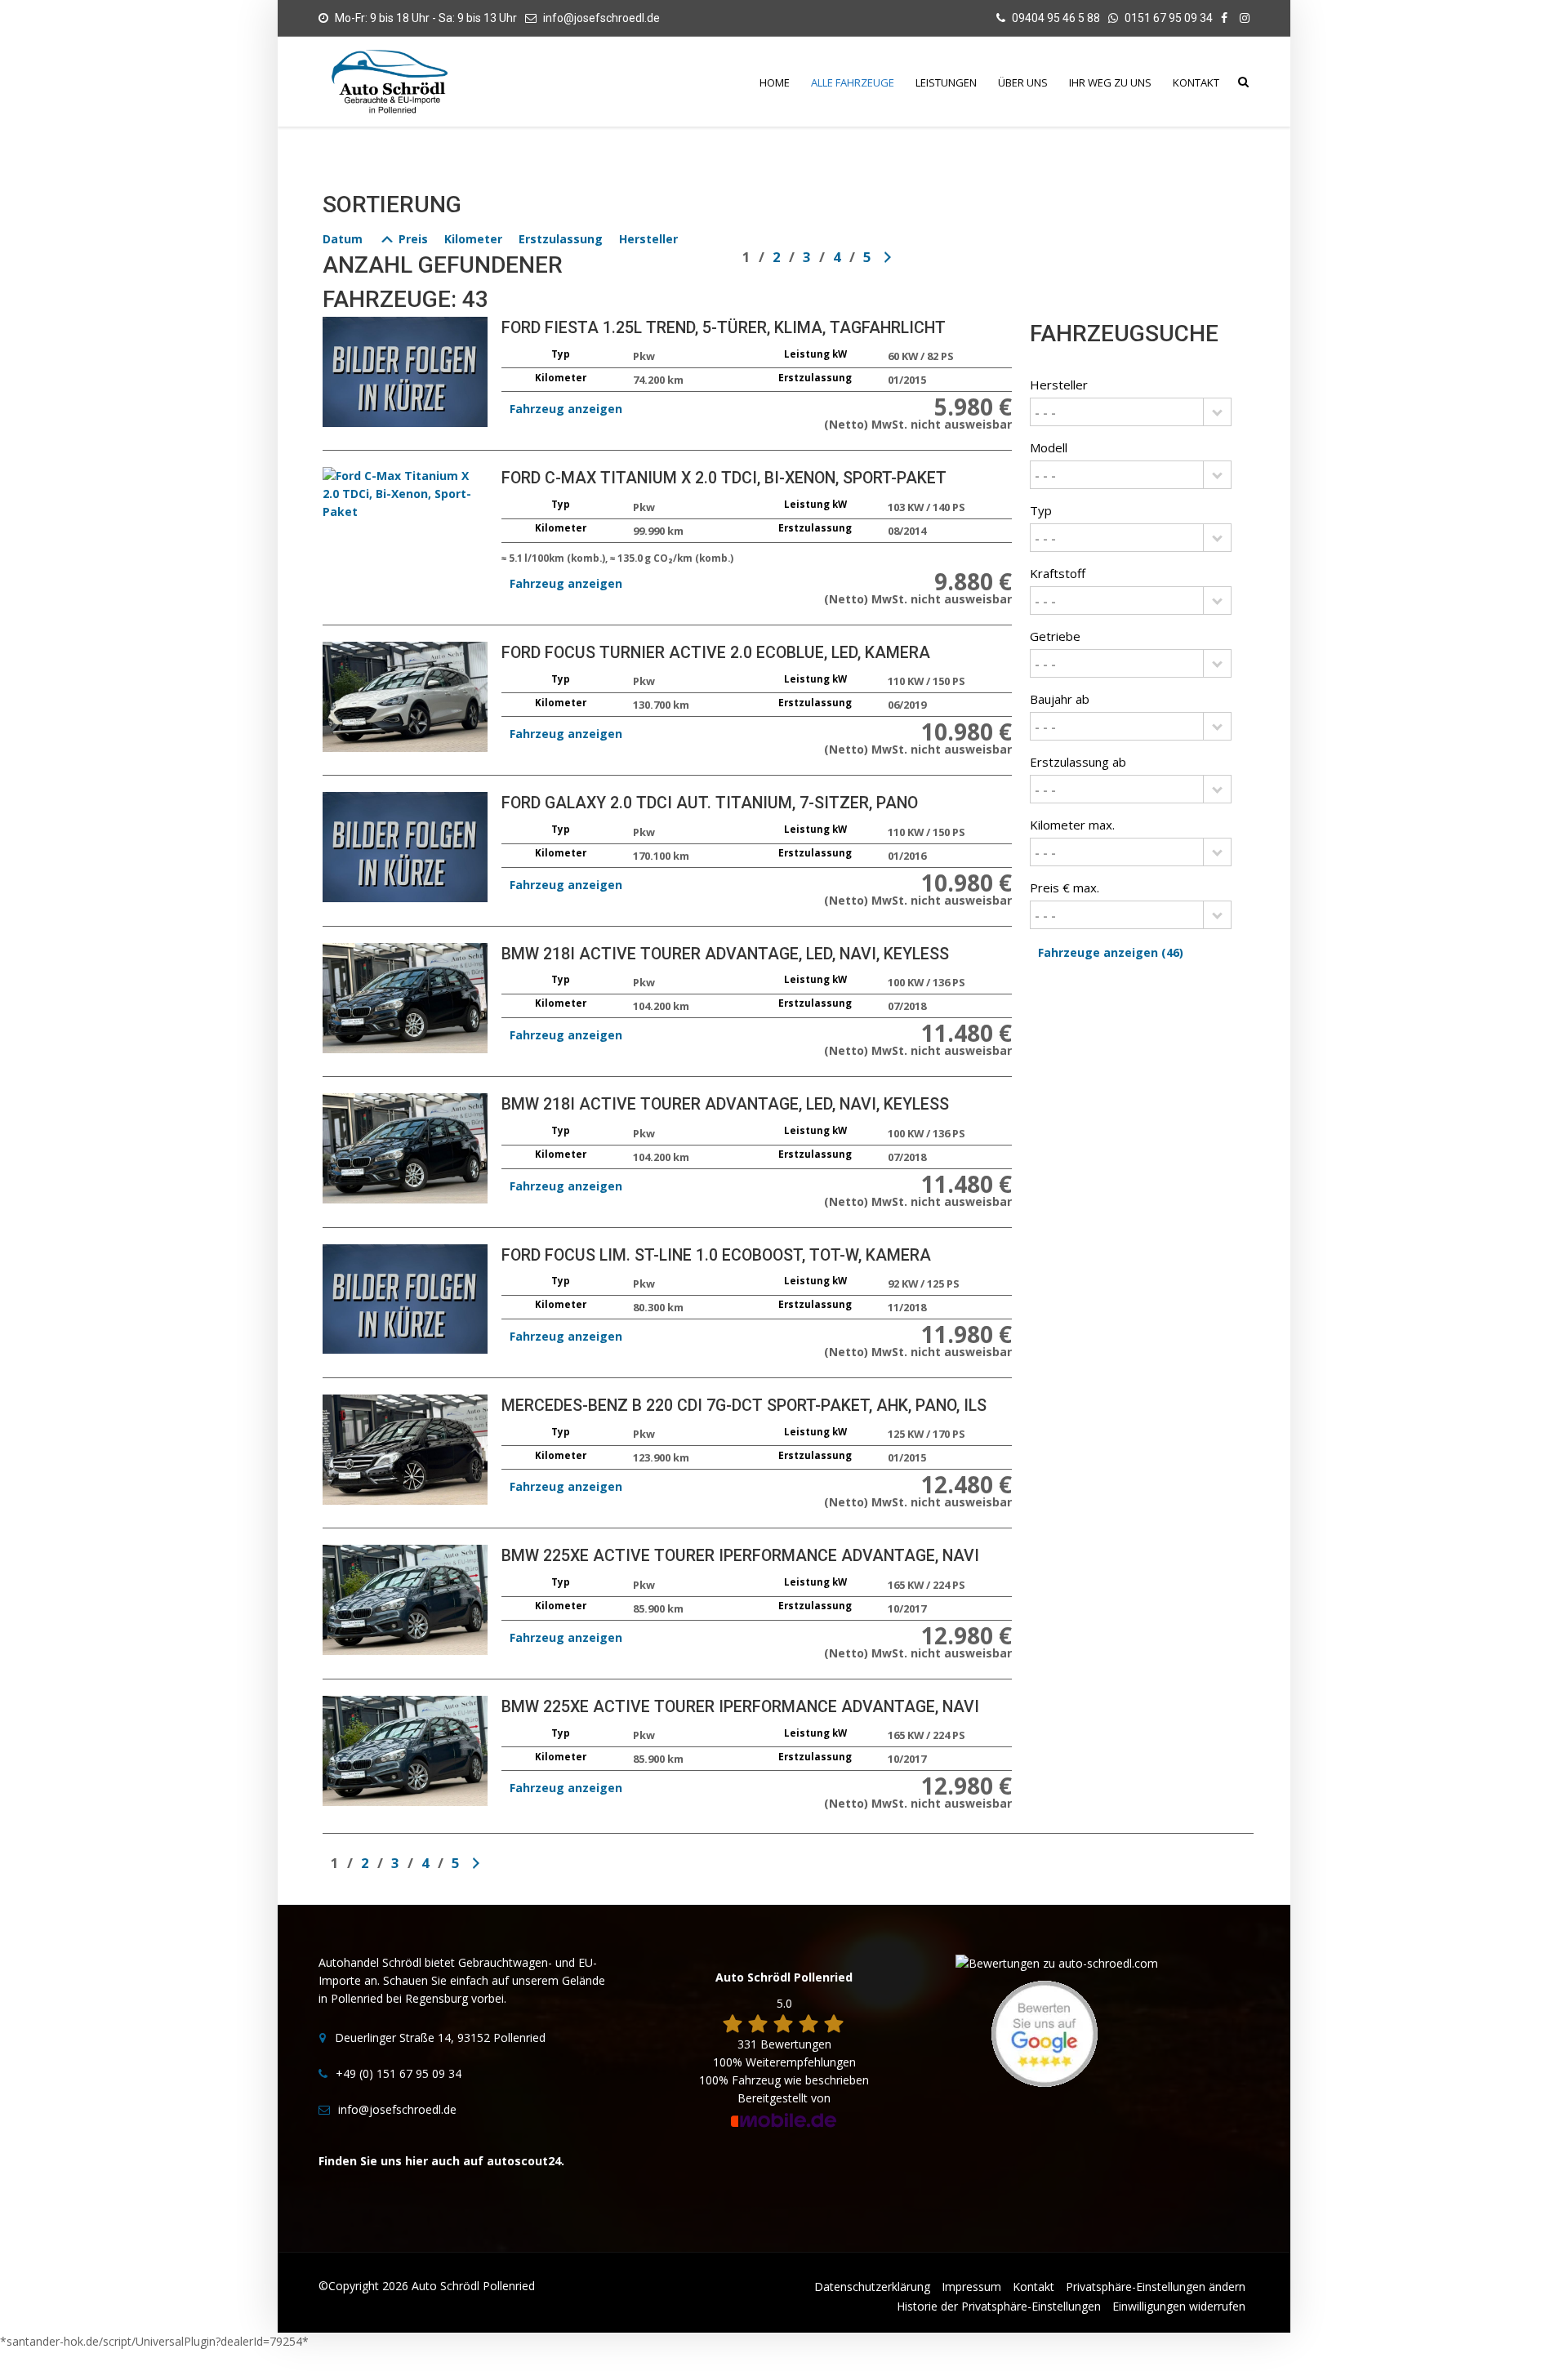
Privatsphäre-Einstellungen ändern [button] (1156, 2287)
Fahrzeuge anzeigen (1111, 952)
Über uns (1023, 82)
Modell (1049, 447)
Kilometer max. (1072, 825)
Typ (1041, 510)
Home (775, 82)
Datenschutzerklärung (872, 2287)
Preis (412, 239)
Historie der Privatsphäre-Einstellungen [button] (999, 2306)
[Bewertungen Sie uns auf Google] (1045, 2033)
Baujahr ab (1060, 699)
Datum (343, 239)
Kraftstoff (1058, 573)
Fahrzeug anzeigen (566, 409)
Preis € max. (1065, 887)
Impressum (971, 2287)
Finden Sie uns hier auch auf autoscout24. (441, 2161)
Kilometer (473, 239)
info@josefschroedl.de (601, 18)
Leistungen (946, 82)
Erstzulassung (561, 239)
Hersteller (648, 239)
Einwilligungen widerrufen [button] (1179, 2306)
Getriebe (1055, 636)
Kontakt (1196, 82)
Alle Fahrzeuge (853, 82)
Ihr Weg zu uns (1110, 82)
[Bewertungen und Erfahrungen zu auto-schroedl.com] (1057, 1962)
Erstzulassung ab (1078, 762)
